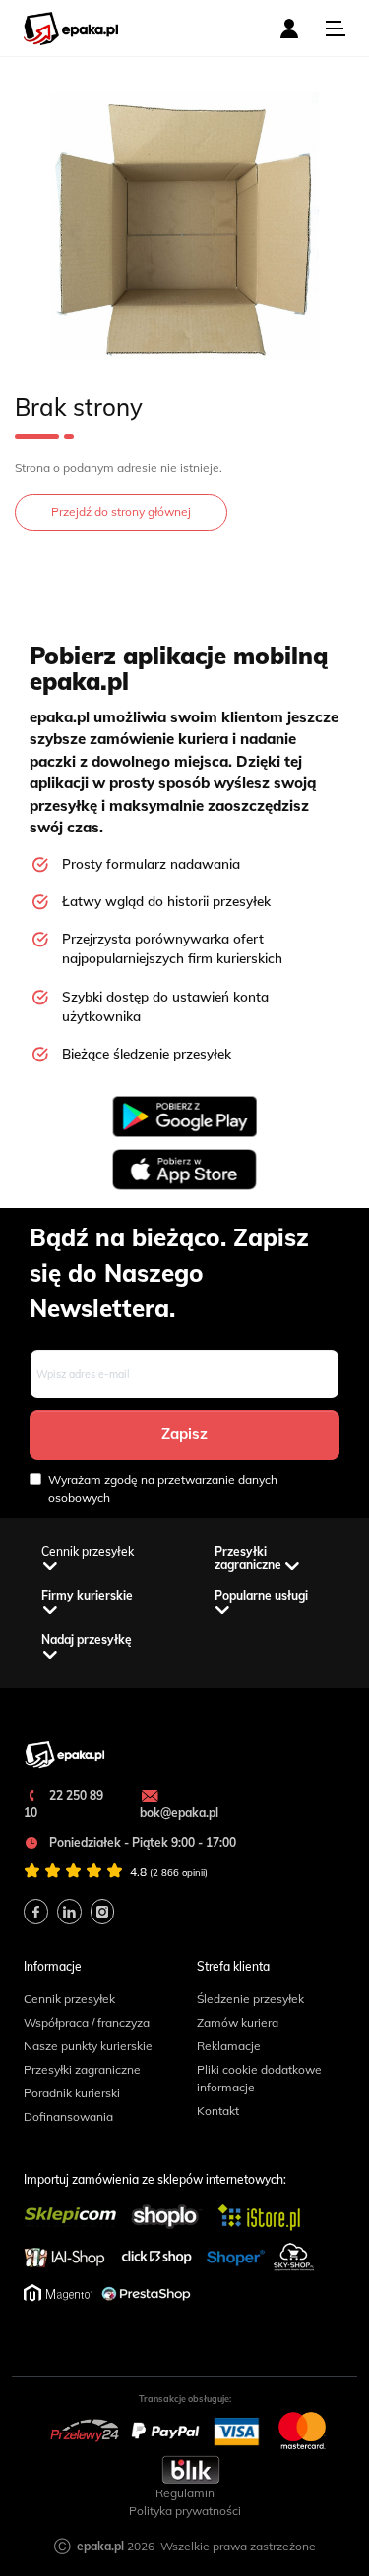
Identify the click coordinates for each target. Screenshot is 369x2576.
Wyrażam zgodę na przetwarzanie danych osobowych (163, 1488)
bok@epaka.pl (179, 1813)
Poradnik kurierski (72, 2093)
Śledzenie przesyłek (250, 1999)
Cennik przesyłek (69, 1999)
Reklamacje (229, 2046)
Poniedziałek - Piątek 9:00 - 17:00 (141, 1842)
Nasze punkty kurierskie (88, 2046)
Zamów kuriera (238, 2022)
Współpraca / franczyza (87, 2022)
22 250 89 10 (63, 1804)
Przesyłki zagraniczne (82, 2069)
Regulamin (185, 2493)
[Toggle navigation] (336, 29)
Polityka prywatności (185, 2511)
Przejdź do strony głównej (121, 512)
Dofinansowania (68, 2117)
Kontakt (218, 2111)
